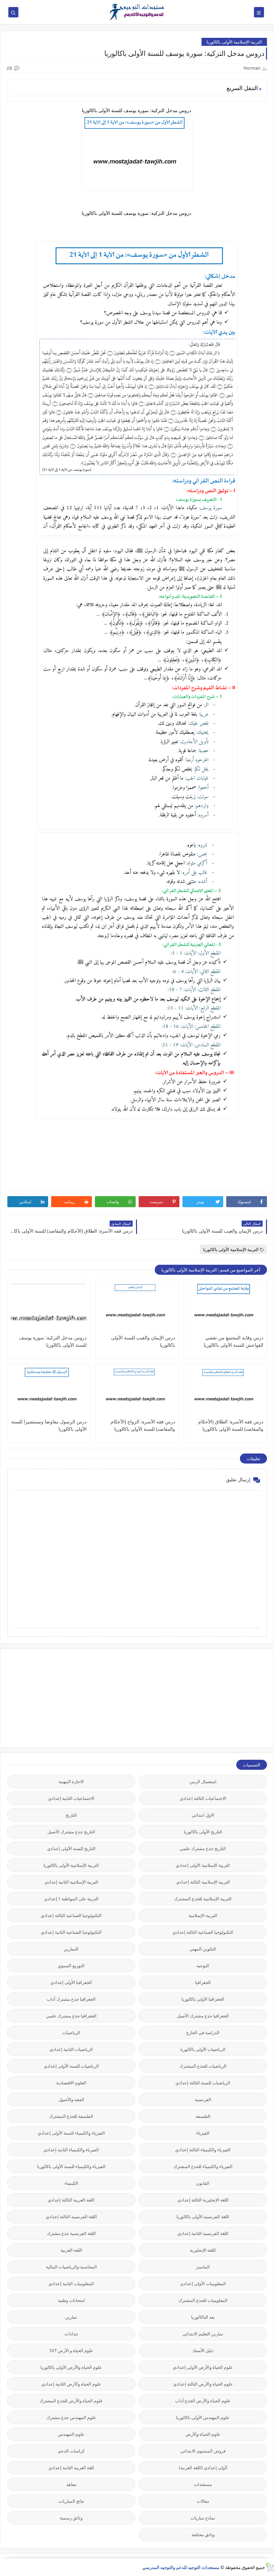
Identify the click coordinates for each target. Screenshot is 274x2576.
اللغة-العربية (71, 2250)
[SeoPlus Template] (269, 2567)
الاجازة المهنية (71, 1781)
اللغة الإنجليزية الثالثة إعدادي (203, 2200)
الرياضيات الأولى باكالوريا (203, 2049)
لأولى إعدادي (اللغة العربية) (203, 2468)
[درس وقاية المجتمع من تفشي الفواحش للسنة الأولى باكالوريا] (225, 1309)
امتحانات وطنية (71, 2300)
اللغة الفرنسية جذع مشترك (71, 2233)
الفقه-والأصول (71, 2099)
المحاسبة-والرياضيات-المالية (71, 2267)
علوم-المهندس (71, 2434)
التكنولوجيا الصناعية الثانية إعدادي (71, 1932)
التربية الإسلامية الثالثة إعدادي (203, 1882)
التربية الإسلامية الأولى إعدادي (203, 1865)
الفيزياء (203, 2133)
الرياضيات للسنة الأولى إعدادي (71, 2066)
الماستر (203, 2267)
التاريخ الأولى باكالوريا (203, 1832)
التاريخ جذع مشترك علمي (203, 1848)
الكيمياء (71, 2183)
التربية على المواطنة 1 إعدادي (71, 1899)
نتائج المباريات (71, 2501)
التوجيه (203, 1966)
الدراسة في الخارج (203, 2032)
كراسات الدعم (71, 2451)
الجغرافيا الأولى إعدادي (71, 1982)
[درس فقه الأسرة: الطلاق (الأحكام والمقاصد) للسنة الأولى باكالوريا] (225, 1393)
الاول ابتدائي (203, 1815)
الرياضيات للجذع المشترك (203, 2066)
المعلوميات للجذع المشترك (203, 2300)
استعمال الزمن (203, 1781)
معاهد (71, 2484)
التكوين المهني (203, 1949)
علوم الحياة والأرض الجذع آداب (203, 2401)
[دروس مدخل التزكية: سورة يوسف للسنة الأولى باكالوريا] (49, 1309)
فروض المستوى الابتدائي (203, 2451)
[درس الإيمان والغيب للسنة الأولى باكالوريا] (137, 1309)
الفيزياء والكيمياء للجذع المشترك (203, 2166)
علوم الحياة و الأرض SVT (71, 2350)
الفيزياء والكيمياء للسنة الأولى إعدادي (71, 2133)
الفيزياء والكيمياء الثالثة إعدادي (203, 2150)
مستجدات (203, 2484)
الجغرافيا (203, 1982)
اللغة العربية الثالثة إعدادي (71, 2200)
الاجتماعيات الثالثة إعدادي (203, 1798)
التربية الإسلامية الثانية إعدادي (71, 1882)
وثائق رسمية (71, 2518)
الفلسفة (203, 2116)
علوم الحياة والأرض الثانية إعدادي (71, 2384)
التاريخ (71, 1815)
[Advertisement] (217, 1697)
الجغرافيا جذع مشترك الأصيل (203, 2016)
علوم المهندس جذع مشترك (71, 2417)
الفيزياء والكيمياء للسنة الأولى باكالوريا (71, 2166)
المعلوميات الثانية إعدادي (71, 2283)
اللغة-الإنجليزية (203, 2250)
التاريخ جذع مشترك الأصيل (71, 1832)
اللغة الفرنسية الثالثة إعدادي (71, 2217)
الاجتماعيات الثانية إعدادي (71, 1798)
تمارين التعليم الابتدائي (203, 2334)
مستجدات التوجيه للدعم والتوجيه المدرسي (181, 2567)
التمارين (71, 1949)
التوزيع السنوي (71, 1966)
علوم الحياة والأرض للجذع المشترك (71, 2401)
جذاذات (71, 2334)
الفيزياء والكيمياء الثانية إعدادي (71, 2150)
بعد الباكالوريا (203, 2317)
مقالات (203, 2501)
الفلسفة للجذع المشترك (71, 2116)
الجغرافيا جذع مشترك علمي (71, 2016)
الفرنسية (203, 2099)
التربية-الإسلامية (203, 1915)
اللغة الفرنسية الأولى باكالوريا (203, 2217)
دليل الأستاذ (203, 2350)
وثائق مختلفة (203, 2535)
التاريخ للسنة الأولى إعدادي (71, 1848)
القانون (203, 2183)
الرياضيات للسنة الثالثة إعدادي (203, 2083)
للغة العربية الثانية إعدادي (71, 2468)
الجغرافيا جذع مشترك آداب (71, 1999)
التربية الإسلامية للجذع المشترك (203, 1899)
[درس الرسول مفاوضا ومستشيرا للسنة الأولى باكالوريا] (49, 1393)
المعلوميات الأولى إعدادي (203, 2283)
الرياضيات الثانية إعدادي (71, 2049)
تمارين (71, 2317)
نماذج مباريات (203, 2518)
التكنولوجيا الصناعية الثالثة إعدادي (71, 1915)
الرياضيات (71, 2032)
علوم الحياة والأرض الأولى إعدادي (203, 2367)
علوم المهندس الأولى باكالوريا (203, 2417)
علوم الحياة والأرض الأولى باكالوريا (71, 2367)
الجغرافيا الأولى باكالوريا (203, 1999)
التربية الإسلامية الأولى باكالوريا (234, 42)
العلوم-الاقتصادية (71, 2083)
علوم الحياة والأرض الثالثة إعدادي (203, 2384)
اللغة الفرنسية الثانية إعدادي (203, 2233)
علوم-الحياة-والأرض (203, 2434)
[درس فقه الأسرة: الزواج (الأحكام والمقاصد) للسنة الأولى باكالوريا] (137, 1393)
